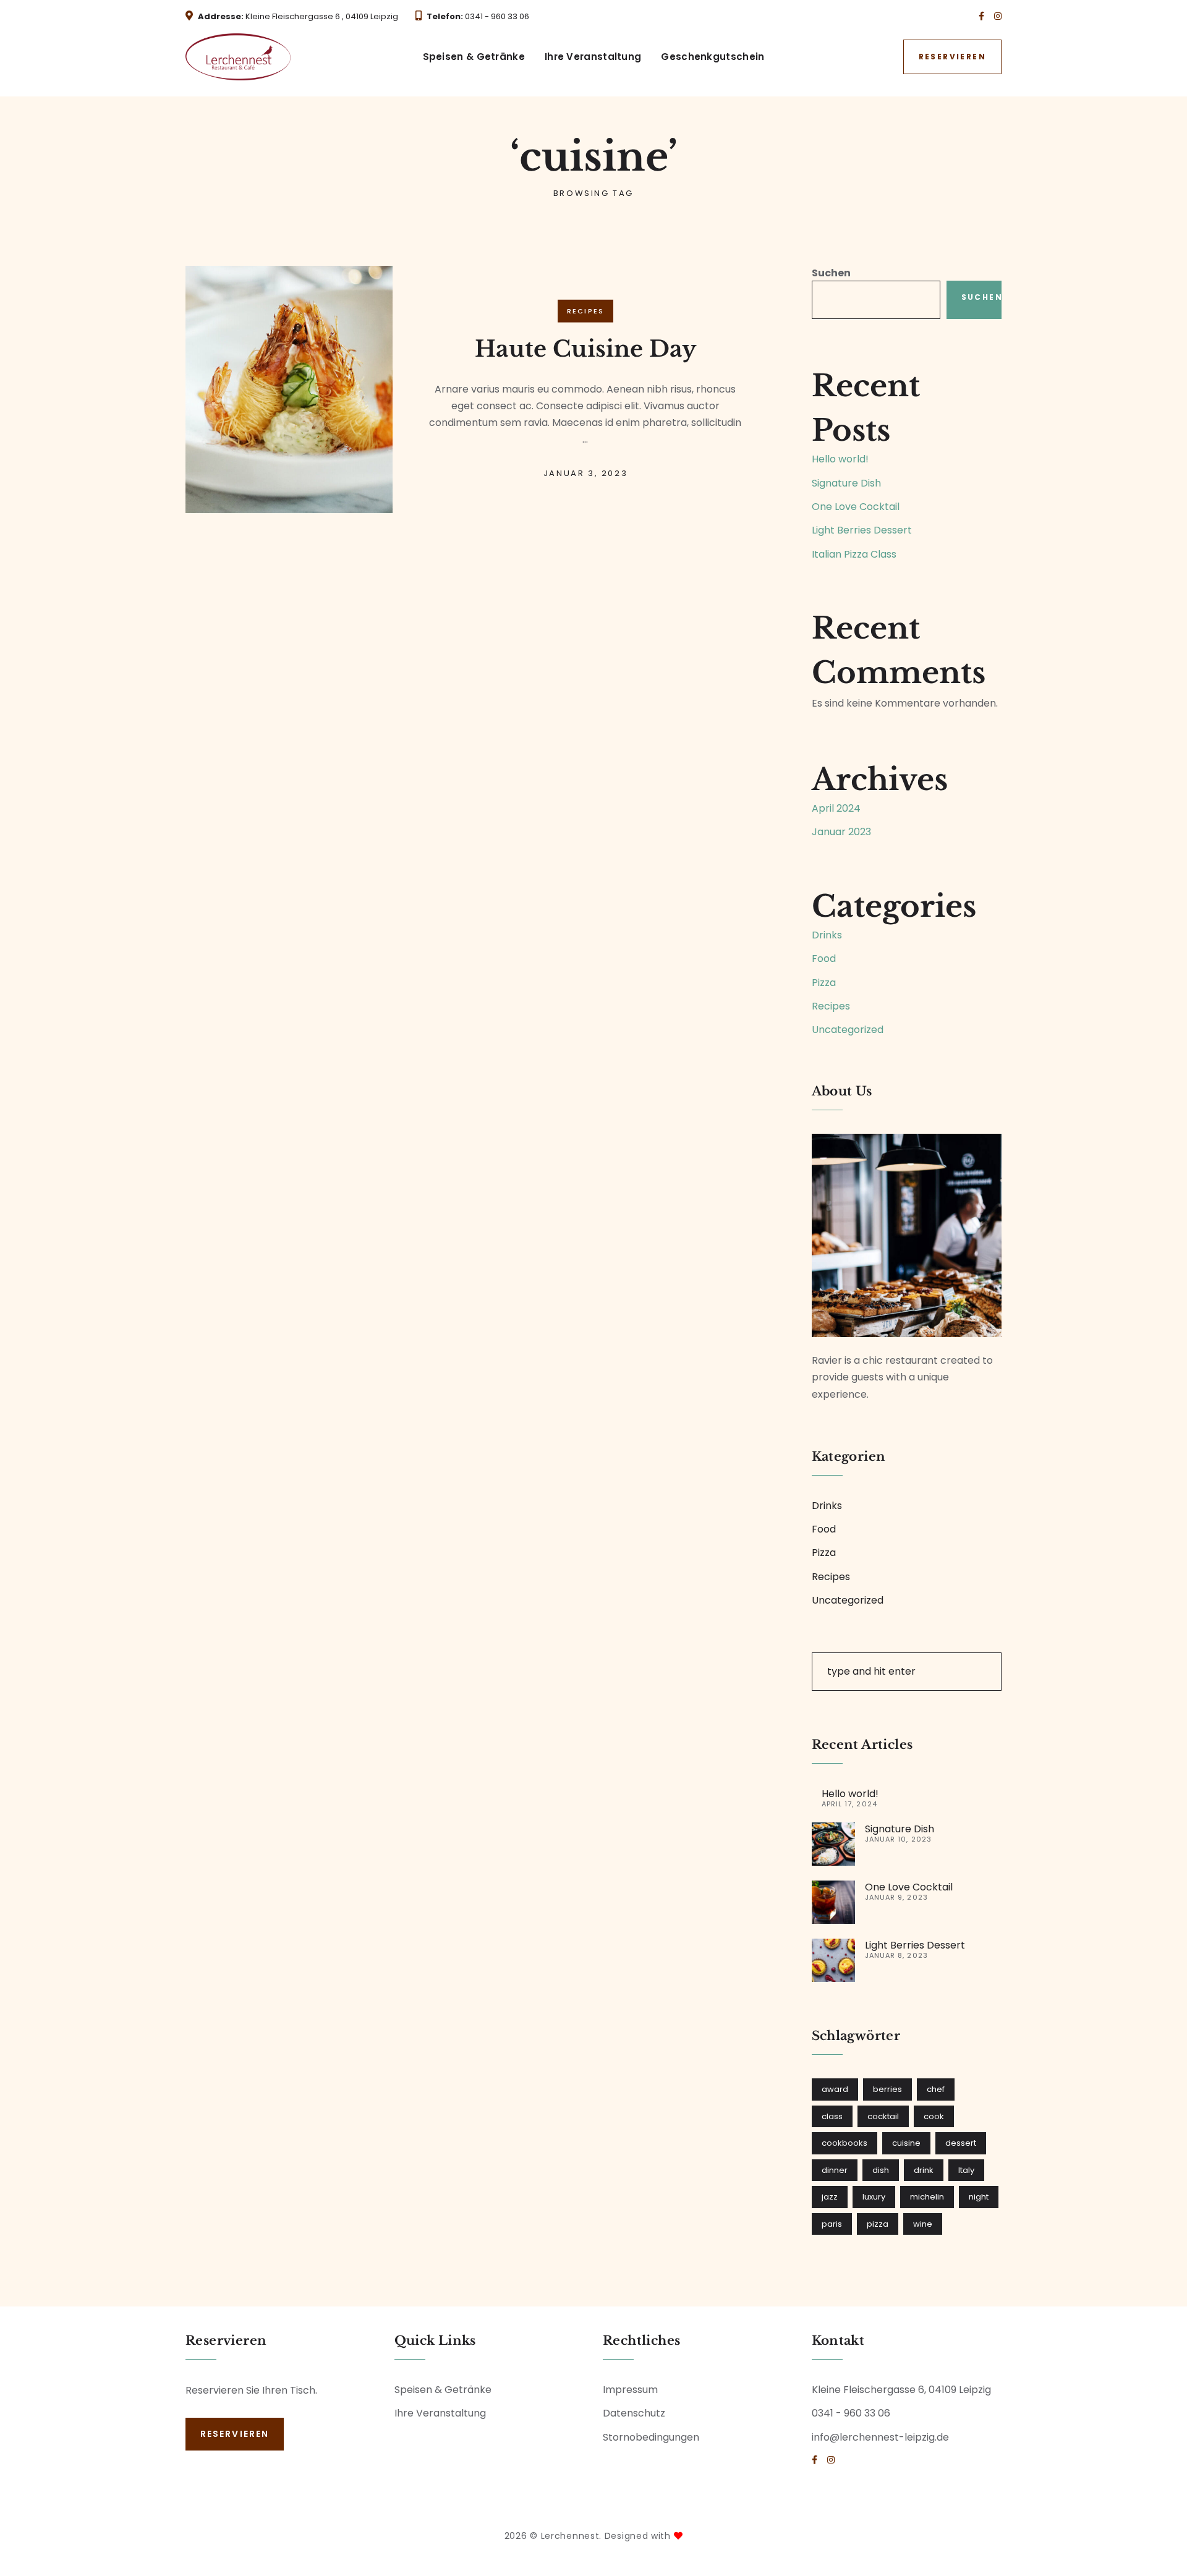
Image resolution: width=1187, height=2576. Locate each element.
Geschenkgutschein (713, 57)
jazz (830, 2197)
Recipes (585, 311)
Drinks (827, 935)
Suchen (831, 273)
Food (824, 959)
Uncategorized (848, 1030)
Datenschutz (634, 2413)
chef (936, 2089)
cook (934, 2116)
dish (881, 2170)
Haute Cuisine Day (585, 348)
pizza (878, 2224)
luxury (874, 2197)
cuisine (906, 2143)
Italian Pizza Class (854, 554)
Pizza (824, 983)
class (832, 2116)
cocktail (883, 2116)
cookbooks (845, 2143)
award (835, 2089)
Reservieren (952, 57)
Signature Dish (846, 483)
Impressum (630, 2390)
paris (832, 2224)
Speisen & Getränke (474, 57)
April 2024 (836, 808)
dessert (961, 2143)
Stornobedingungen (651, 2437)
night (979, 2197)
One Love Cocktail (856, 507)
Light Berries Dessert (862, 530)
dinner (835, 2170)
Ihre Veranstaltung (593, 57)
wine (923, 2224)
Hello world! (840, 459)
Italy (966, 2170)
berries (887, 2089)
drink (924, 2170)
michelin (927, 2197)
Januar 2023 (841, 832)
